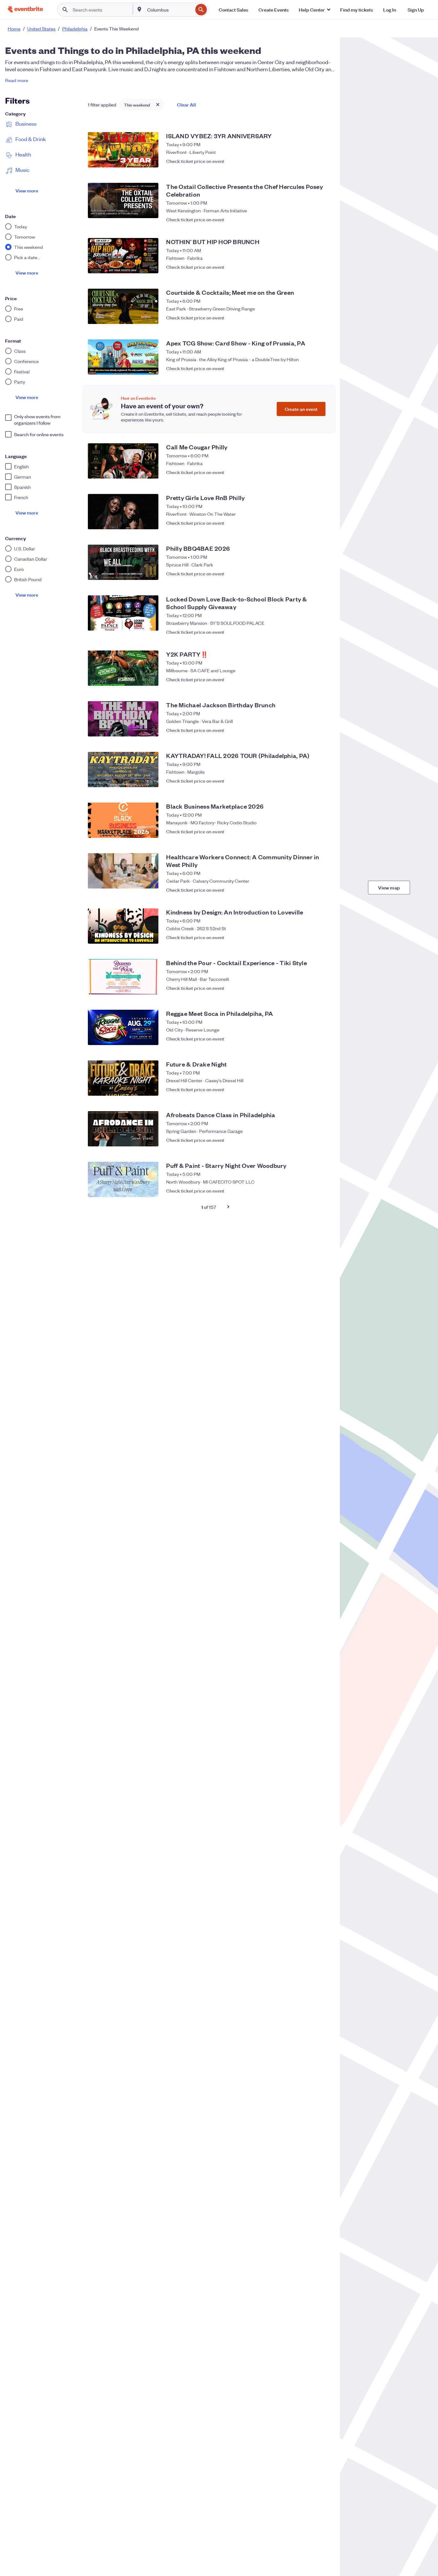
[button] (314, 10)
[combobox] (169, 10)
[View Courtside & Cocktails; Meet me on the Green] (123, 306)
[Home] (25, 9)
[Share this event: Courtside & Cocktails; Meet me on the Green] (310, 318)
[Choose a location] (139, 9)
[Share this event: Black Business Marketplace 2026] (310, 831)
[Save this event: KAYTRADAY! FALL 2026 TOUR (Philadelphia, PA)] (323, 781)
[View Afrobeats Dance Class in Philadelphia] (123, 1129)
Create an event (301, 409)
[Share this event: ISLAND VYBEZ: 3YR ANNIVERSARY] (310, 161)
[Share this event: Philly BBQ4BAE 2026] (310, 574)
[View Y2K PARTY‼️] (123, 668)
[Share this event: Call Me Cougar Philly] (310, 472)
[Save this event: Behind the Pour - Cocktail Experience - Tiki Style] (323, 988)
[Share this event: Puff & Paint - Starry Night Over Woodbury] (310, 1191)
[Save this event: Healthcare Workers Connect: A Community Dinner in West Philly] (323, 887)
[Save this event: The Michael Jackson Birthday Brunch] (323, 730)
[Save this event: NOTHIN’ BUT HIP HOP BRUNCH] (323, 267)
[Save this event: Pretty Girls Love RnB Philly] (323, 523)
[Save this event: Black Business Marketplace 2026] (323, 831)
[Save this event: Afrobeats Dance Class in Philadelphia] (323, 1140)
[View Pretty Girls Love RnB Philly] (123, 512)
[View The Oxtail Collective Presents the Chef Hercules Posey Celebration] (123, 200)
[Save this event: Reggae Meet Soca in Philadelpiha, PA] (323, 1039)
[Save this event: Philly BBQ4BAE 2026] (323, 574)
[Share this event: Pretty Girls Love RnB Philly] (310, 523)
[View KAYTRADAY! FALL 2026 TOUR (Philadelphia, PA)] (123, 769)
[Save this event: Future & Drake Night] (323, 1089)
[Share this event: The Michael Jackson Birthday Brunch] (310, 730)
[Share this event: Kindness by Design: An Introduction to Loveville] (310, 937)
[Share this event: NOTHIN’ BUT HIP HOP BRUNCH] (310, 267)
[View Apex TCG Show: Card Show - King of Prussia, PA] (123, 357)
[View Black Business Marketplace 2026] (123, 820)
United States (41, 29)
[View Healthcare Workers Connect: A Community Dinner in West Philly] (123, 871)
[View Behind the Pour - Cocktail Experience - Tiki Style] (123, 977)
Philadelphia (75, 29)
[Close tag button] (158, 105)
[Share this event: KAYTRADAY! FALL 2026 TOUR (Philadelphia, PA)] (310, 781)
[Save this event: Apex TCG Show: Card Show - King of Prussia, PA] (323, 368)
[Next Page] (228, 1207)
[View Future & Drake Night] (123, 1078)
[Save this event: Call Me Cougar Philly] (323, 472)
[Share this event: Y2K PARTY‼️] (310, 679)
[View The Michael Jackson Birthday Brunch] (123, 719)
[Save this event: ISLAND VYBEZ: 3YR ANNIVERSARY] (323, 161)
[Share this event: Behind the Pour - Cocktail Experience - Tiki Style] (310, 988)
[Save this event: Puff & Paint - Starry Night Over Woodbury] (323, 1191)
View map (389, 887)
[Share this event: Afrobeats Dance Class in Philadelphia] (310, 1140)
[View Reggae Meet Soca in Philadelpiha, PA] (123, 1027)
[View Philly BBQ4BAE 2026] (123, 562)
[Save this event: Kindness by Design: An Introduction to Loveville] (323, 937)
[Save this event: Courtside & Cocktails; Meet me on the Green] (323, 318)
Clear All (186, 104)
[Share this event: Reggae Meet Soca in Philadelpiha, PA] (310, 1039)
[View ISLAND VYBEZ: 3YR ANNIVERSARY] (123, 150)
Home (14, 29)
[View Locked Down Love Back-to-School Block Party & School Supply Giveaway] (123, 613)
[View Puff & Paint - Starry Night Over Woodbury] (123, 1179)
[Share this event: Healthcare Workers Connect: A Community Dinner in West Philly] (310, 887)
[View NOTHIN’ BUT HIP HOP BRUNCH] (123, 256)
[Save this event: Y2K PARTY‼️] (323, 679)
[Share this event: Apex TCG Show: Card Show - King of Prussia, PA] (310, 368)
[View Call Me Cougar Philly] (123, 461)
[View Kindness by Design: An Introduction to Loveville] (123, 926)
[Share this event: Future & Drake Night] (310, 1089)
